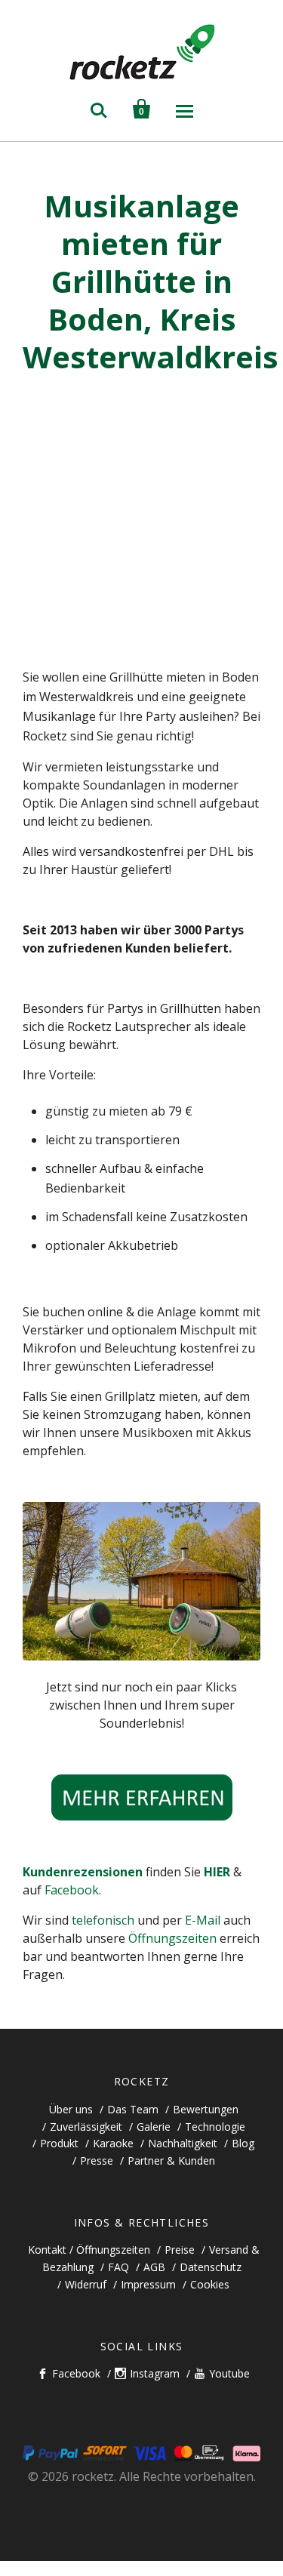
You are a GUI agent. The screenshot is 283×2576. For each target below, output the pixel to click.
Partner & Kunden (171, 2161)
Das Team (133, 2109)
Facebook (72, 1890)
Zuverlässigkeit (86, 2127)
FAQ (118, 2267)
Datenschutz (211, 2267)
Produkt (59, 2143)
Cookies (210, 2284)
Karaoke (113, 2143)
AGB (154, 2267)
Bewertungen (206, 2109)
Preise (180, 2250)
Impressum (148, 2284)
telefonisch (103, 1920)
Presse (97, 2161)
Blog (243, 2143)
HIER (217, 1872)
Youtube (229, 2373)
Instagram (155, 2373)
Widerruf (86, 2284)
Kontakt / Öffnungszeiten (89, 2250)
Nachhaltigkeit (183, 2143)
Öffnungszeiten (172, 1938)
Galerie (154, 2127)
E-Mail (204, 1920)
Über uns (71, 2109)
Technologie (215, 2127)
